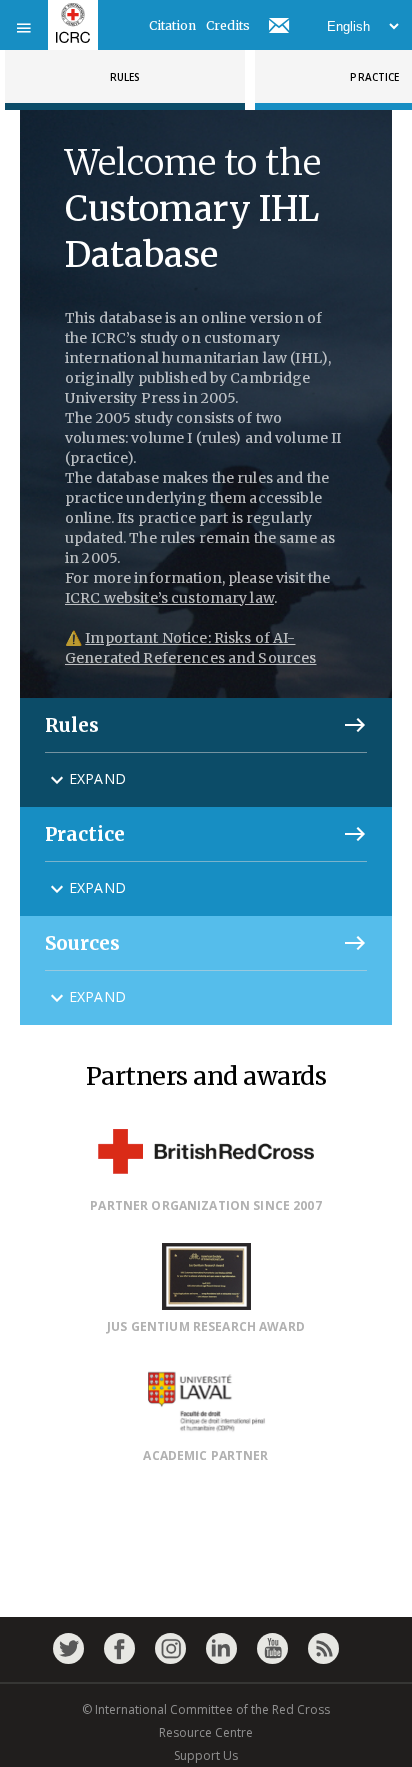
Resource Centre (206, 1732)
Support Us (206, 1755)
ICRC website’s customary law (169, 598)
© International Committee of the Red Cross (206, 1709)
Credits (228, 25)
